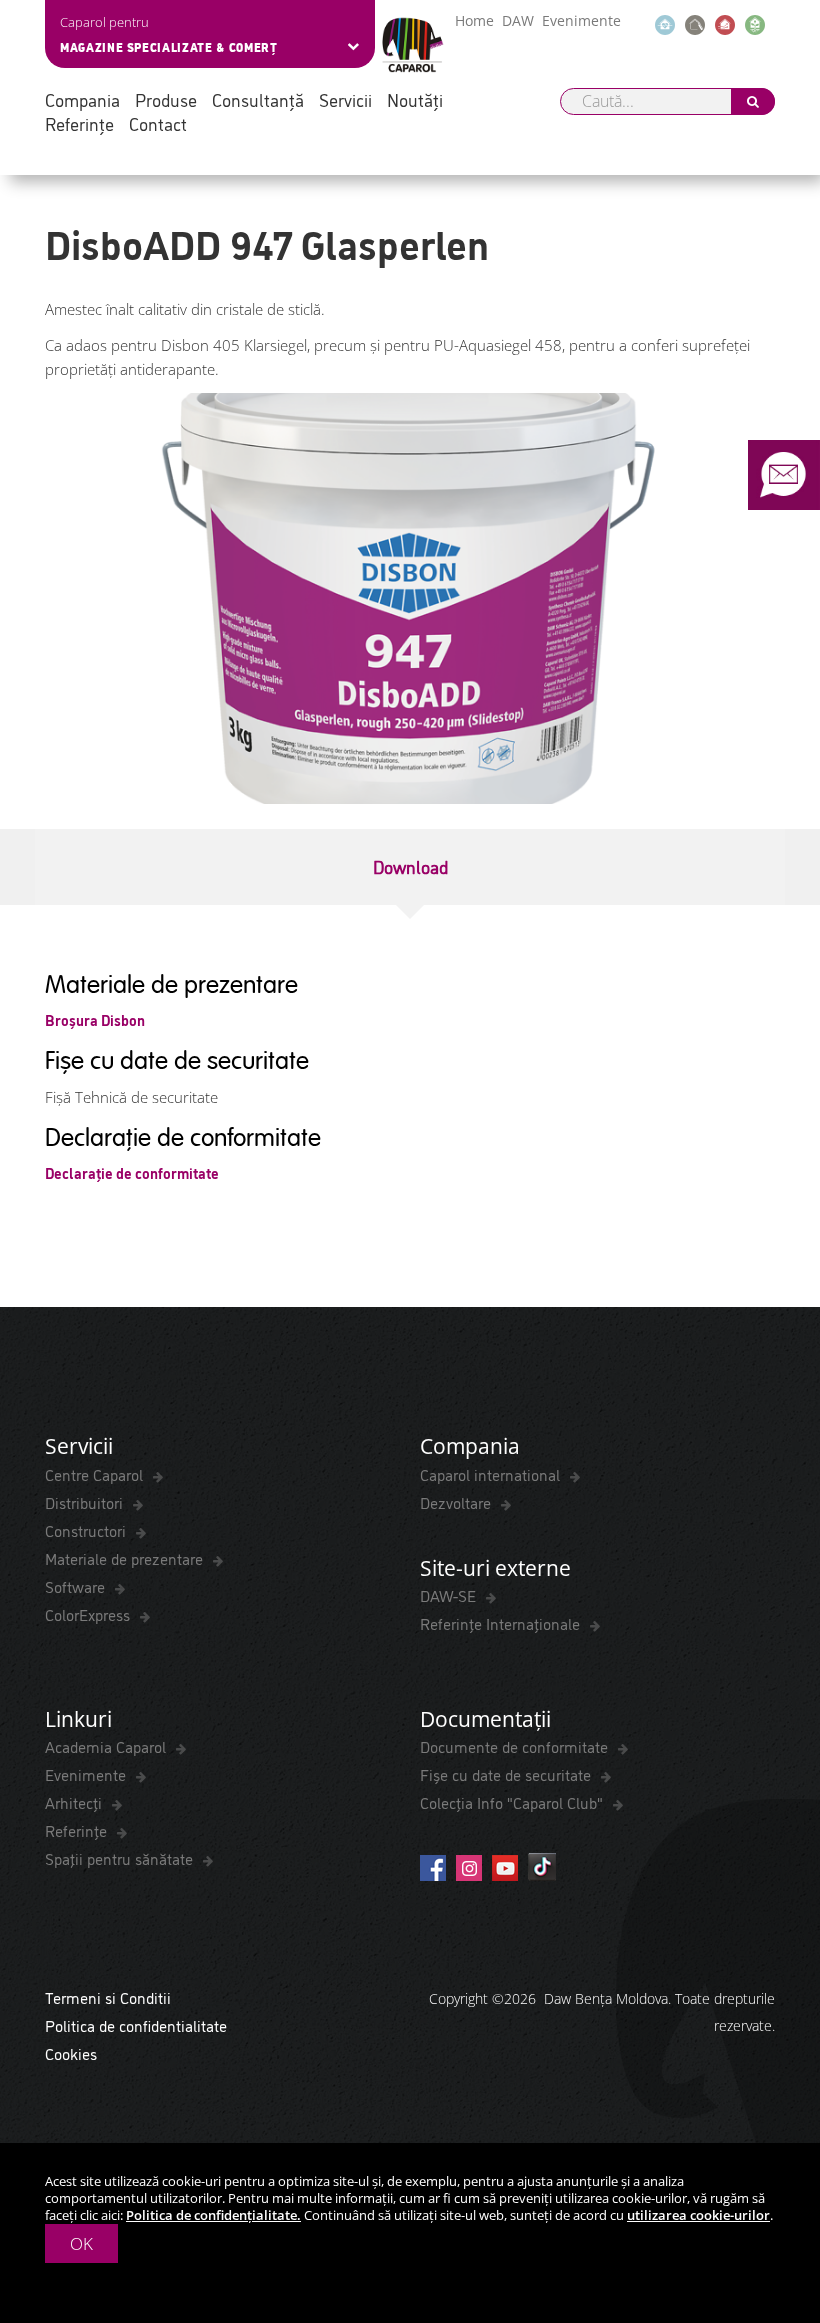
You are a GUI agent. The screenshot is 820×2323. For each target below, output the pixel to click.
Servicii (345, 99)
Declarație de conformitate (132, 1172)
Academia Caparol (107, 1746)
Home (474, 20)
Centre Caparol (96, 1474)
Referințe (79, 123)
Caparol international (492, 1474)
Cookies (71, 2053)
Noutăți (415, 99)
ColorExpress (89, 1614)
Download (410, 866)
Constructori (87, 1530)
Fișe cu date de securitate (507, 1774)
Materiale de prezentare (126, 1558)
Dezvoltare (457, 1502)
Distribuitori (86, 1502)
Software (77, 1586)
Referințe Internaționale (502, 1623)
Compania (82, 99)
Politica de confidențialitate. (213, 2215)
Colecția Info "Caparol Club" (513, 1802)
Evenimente (581, 20)
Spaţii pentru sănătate (121, 1858)
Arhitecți (75, 1802)
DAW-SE (450, 1595)
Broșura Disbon (95, 1019)
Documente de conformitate (516, 1746)
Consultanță (258, 99)
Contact (158, 123)
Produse (166, 99)
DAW (518, 20)
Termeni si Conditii (108, 1997)
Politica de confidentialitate (136, 2025)
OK (81, 2243)
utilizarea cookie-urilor (698, 2215)
